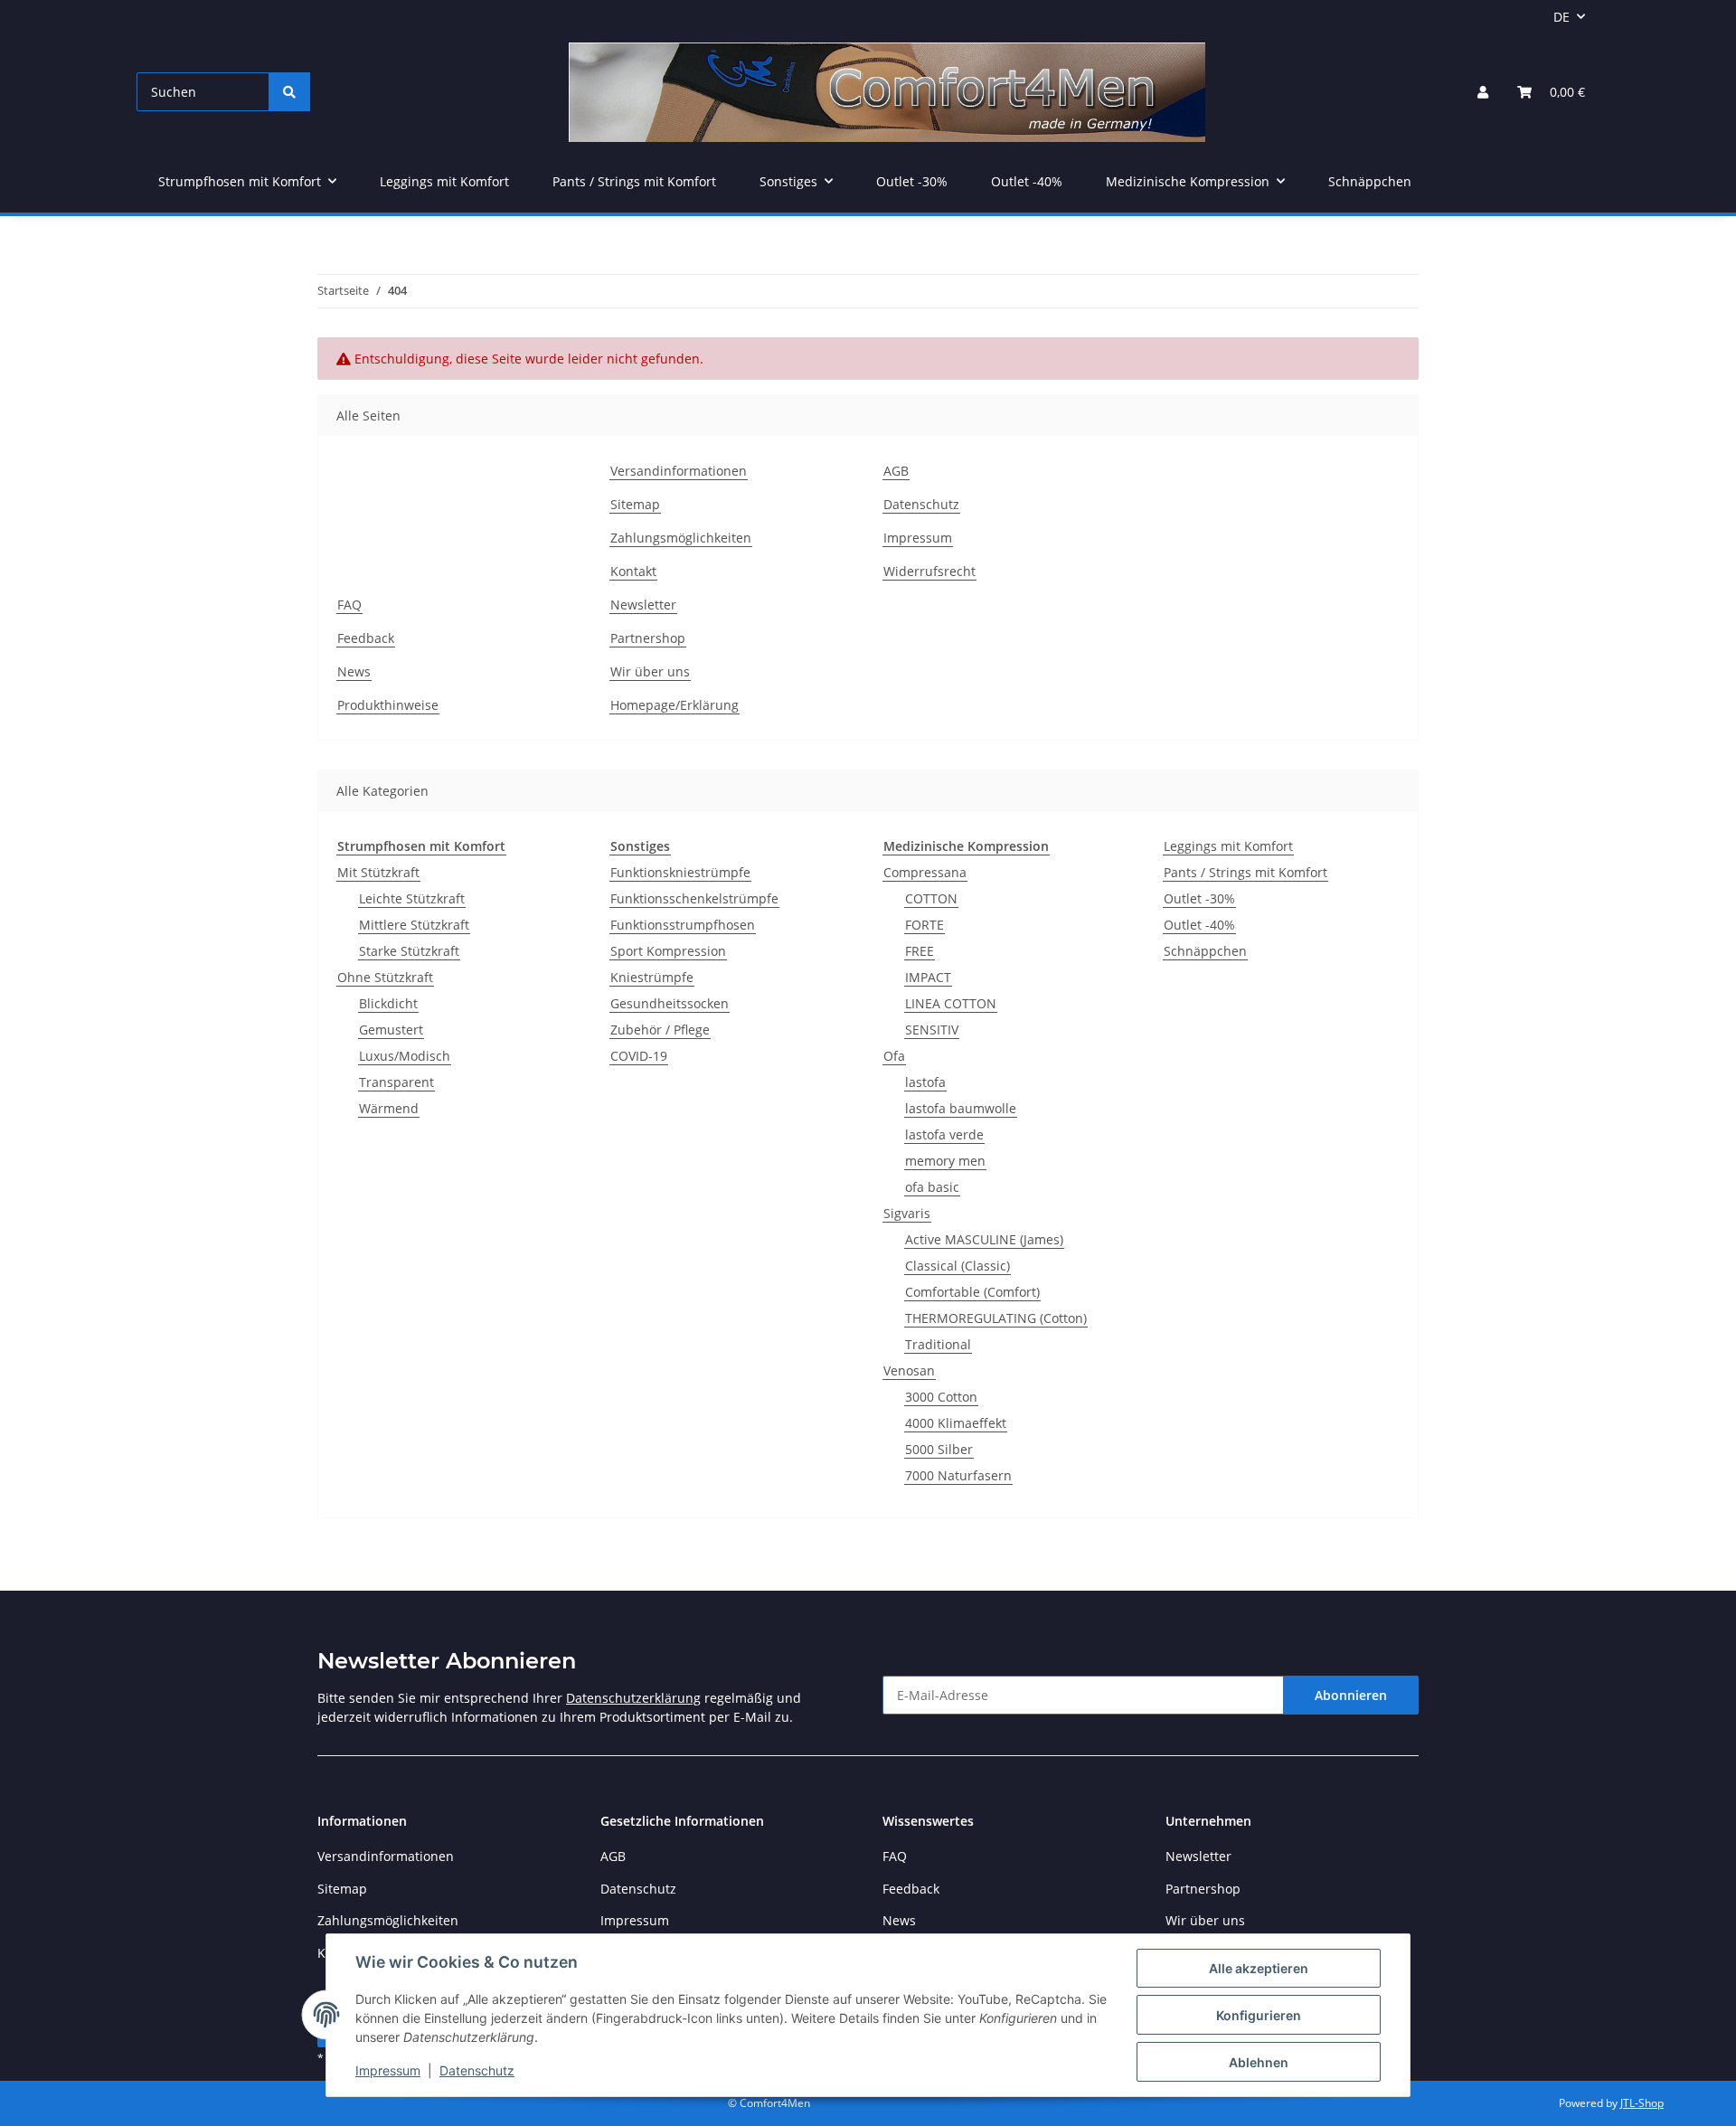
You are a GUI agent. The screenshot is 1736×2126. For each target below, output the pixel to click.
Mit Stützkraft (378, 872)
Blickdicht (388, 1003)
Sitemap (635, 504)
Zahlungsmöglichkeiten (681, 538)
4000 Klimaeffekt (956, 1423)
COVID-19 (639, 1056)
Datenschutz (477, 2070)
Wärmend (389, 1108)
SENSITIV (932, 1030)
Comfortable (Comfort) (972, 1292)
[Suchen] (289, 92)
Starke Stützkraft (409, 951)
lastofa (925, 1082)
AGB (896, 471)
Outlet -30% (1199, 898)
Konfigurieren (1259, 2015)
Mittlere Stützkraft (414, 925)
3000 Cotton (941, 1397)
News (354, 671)
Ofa (894, 1056)
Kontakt (633, 571)
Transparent (396, 1082)
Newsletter (643, 605)
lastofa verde (944, 1134)
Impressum (388, 2070)
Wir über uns (650, 671)
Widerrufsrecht (929, 571)
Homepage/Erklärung (675, 705)
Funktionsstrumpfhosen (683, 925)
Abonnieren (1351, 1695)
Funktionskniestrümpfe (680, 872)
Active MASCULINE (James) (984, 1239)
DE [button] (1561, 17)
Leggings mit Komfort (1228, 846)
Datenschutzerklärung (633, 1698)
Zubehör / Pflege (660, 1030)
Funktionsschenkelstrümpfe (694, 898)
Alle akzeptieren (1259, 1968)
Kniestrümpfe (652, 977)
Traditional (938, 1344)
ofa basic (932, 1187)
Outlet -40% (1199, 925)
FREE (920, 951)
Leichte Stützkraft (412, 898)
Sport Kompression (668, 951)
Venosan (909, 1370)
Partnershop (648, 638)
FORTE (925, 925)
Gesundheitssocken (670, 1003)
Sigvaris (907, 1213)
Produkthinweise (388, 705)
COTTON (931, 898)
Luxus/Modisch (405, 1056)
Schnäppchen (1205, 951)
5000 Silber (939, 1449)
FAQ (349, 605)
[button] (1483, 92)
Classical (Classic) (958, 1266)
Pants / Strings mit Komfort (1245, 872)
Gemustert (391, 1030)
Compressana (925, 872)
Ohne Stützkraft (385, 977)
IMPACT (928, 977)
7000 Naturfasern (958, 1475)
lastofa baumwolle (961, 1108)
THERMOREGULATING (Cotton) (996, 1318)
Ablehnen (1259, 2062)
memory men (945, 1161)
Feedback (366, 638)
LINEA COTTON (951, 1003)
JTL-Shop (1642, 2103)
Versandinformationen (679, 471)
